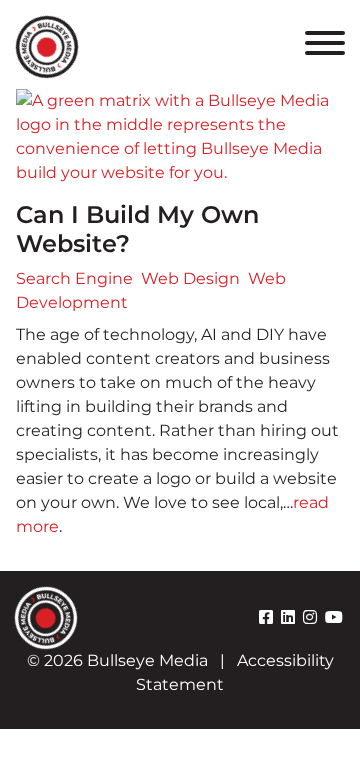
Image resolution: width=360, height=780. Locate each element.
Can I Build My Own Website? (137, 229)
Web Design (190, 278)
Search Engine (74, 278)
